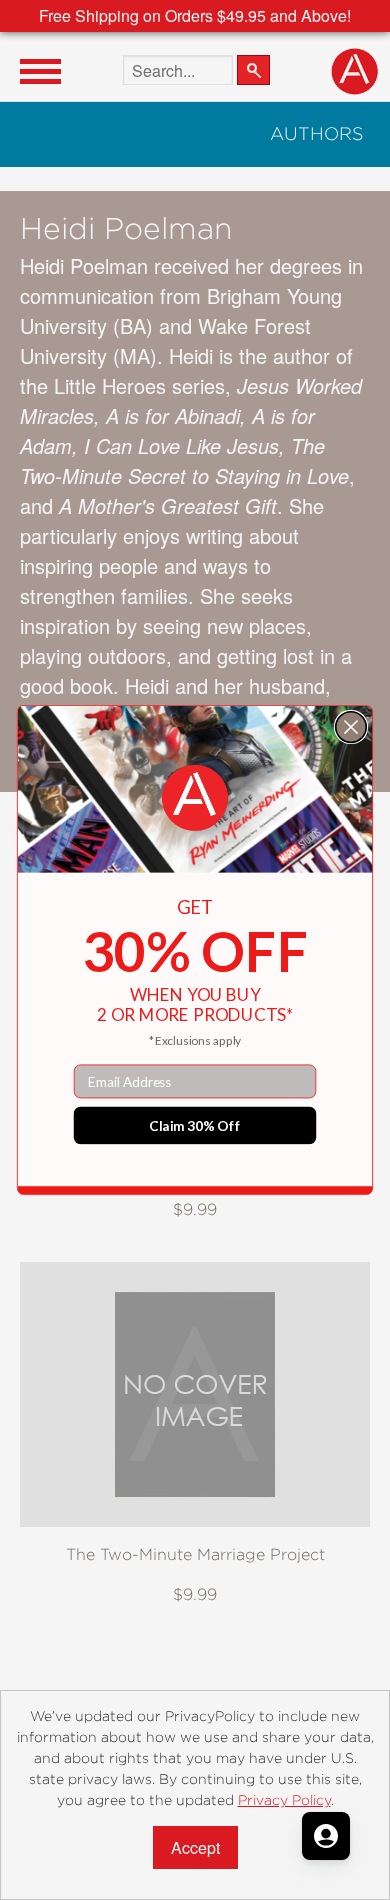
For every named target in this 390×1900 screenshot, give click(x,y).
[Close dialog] (351, 727)
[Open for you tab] (326, 1836)
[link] (195, 798)
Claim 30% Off (195, 1125)
